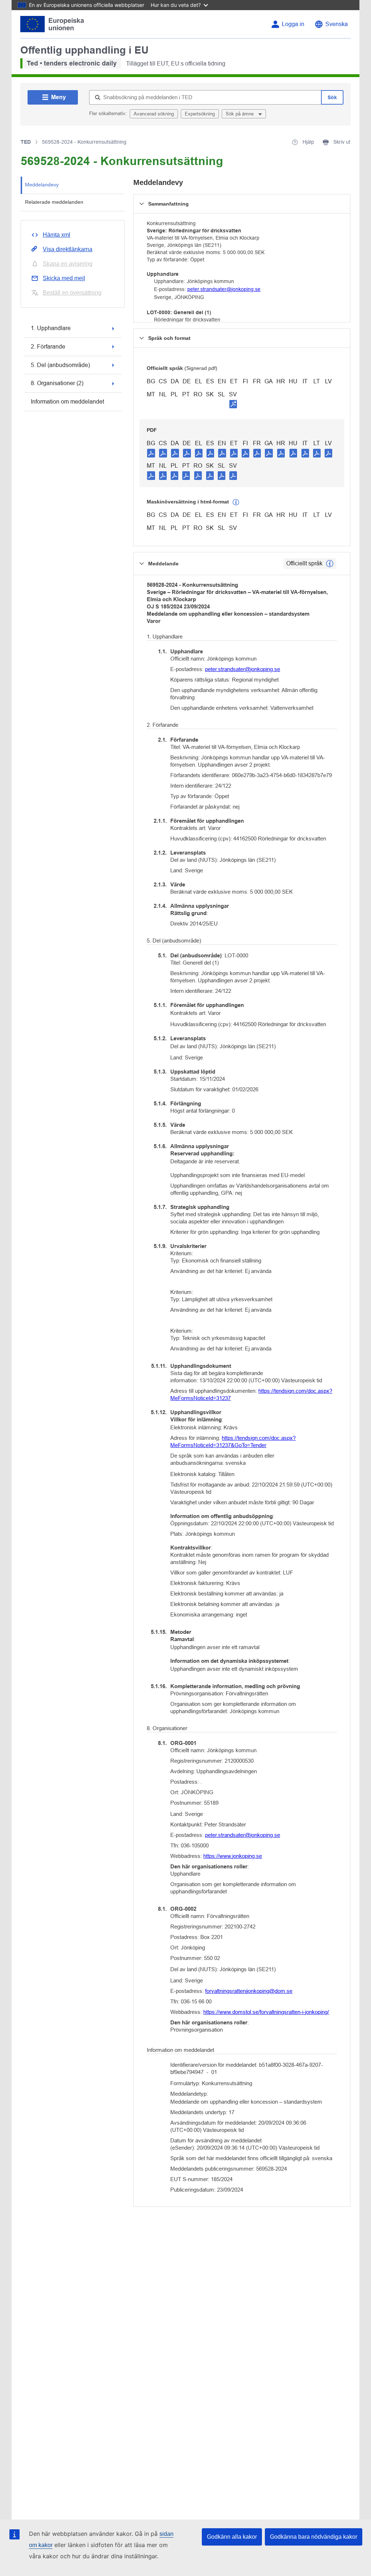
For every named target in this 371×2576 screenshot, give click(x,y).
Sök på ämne (240, 114)
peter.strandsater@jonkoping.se (224, 289)
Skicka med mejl (64, 278)
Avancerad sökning (154, 114)
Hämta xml (57, 235)
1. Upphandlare (51, 328)
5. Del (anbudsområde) (60, 365)
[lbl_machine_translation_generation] (236, 502)
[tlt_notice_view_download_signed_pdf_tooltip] (233, 404)
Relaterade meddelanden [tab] (54, 202)
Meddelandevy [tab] (42, 185)
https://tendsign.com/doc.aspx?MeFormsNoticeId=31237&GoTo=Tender (233, 1441)
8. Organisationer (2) (57, 383)
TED (26, 142)
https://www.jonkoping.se (233, 1856)
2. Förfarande (48, 347)
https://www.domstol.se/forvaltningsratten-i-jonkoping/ (266, 2012)
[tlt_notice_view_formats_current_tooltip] (330, 564)
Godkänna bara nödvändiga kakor (314, 2537)
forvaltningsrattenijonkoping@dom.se (249, 1991)
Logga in (293, 24)
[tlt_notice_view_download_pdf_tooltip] (151, 453)
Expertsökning (200, 114)
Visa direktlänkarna (68, 249)
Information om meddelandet (67, 402)
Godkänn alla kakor (232, 2537)
